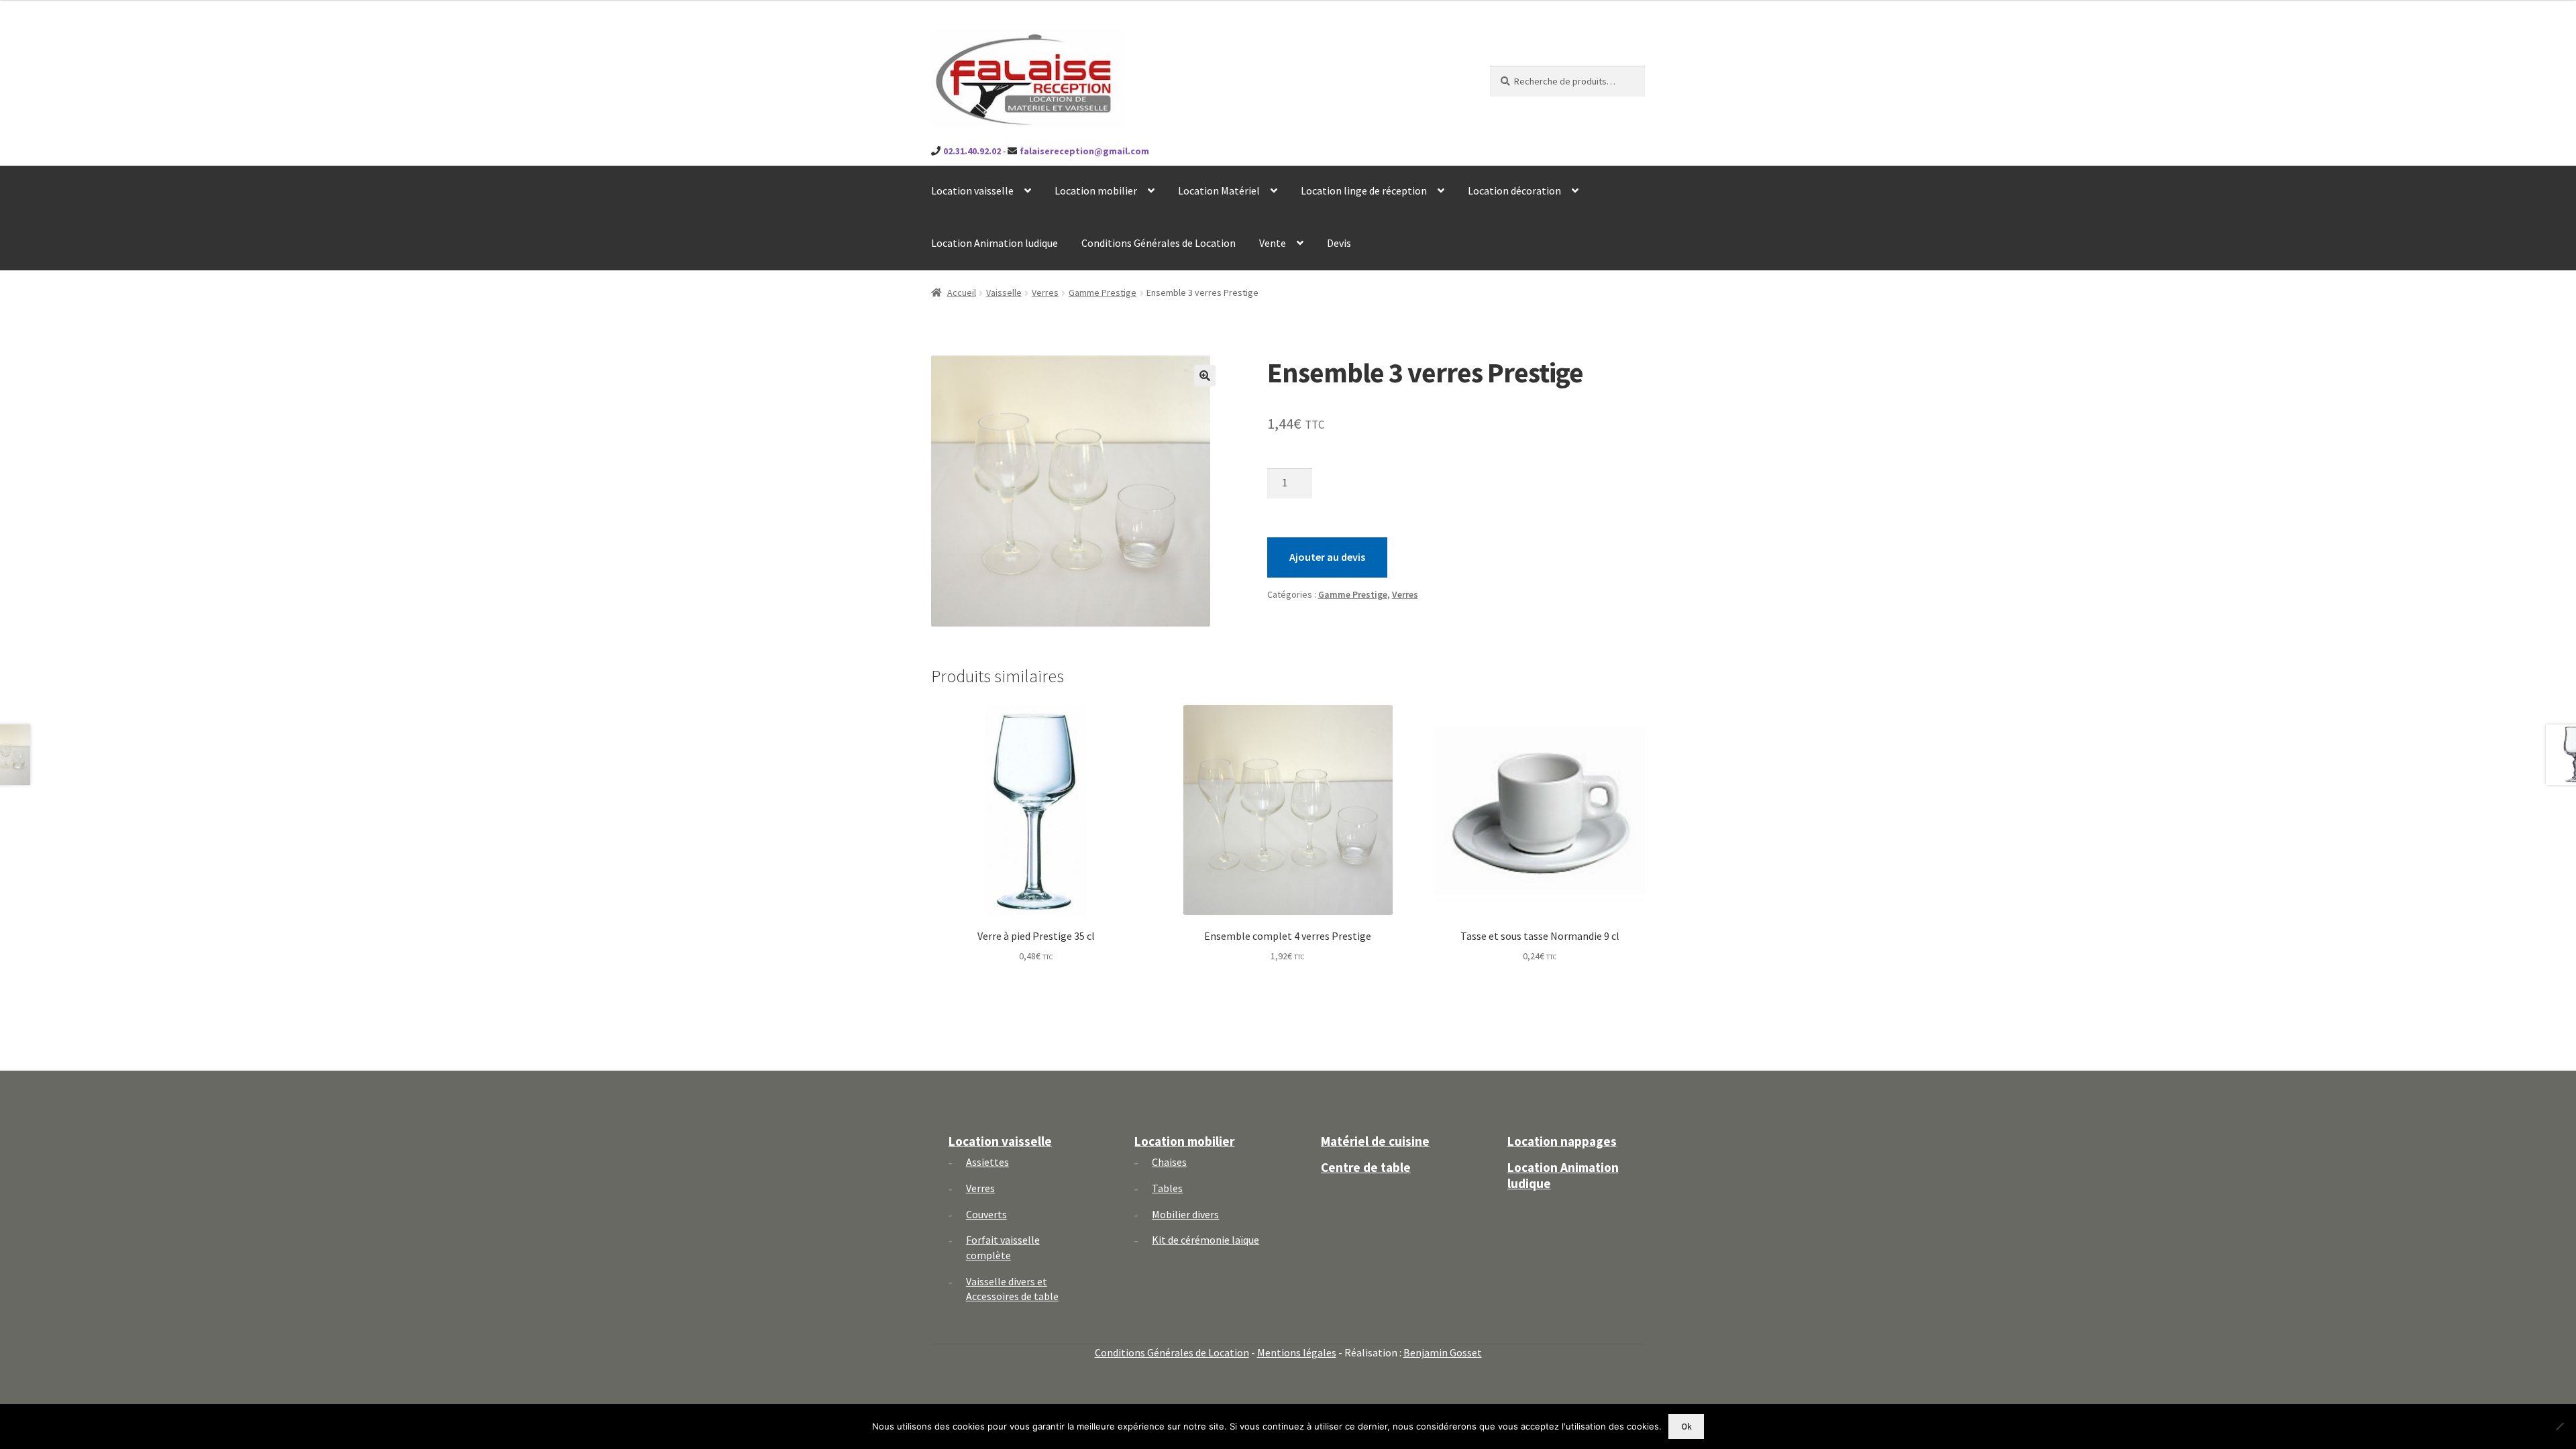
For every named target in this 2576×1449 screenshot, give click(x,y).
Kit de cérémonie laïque (1205, 1240)
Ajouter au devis (1327, 557)
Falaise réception (1005, 41)
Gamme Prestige (1103, 292)
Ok (1686, 1427)
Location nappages (1562, 1141)
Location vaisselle (972, 191)
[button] (1205, 376)
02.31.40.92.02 (972, 151)
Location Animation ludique (995, 243)
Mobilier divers (1185, 1214)
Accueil (962, 292)
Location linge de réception (1364, 191)
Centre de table (1366, 1167)
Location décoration (1514, 191)
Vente (1273, 243)
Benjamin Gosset (1443, 1352)
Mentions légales (1297, 1352)
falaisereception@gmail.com (1084, 151)
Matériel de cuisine (1375, 1141)
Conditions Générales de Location (1159, 243)
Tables (1167, 1188)
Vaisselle (1004, 292)
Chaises (1169, 1162)
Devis (1339, 243)
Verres (1045, 292)
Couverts (986, 1214)
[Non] (2559, 1426)
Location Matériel (1219, 191)
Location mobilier (1096, 191)
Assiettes (987, 1162)
